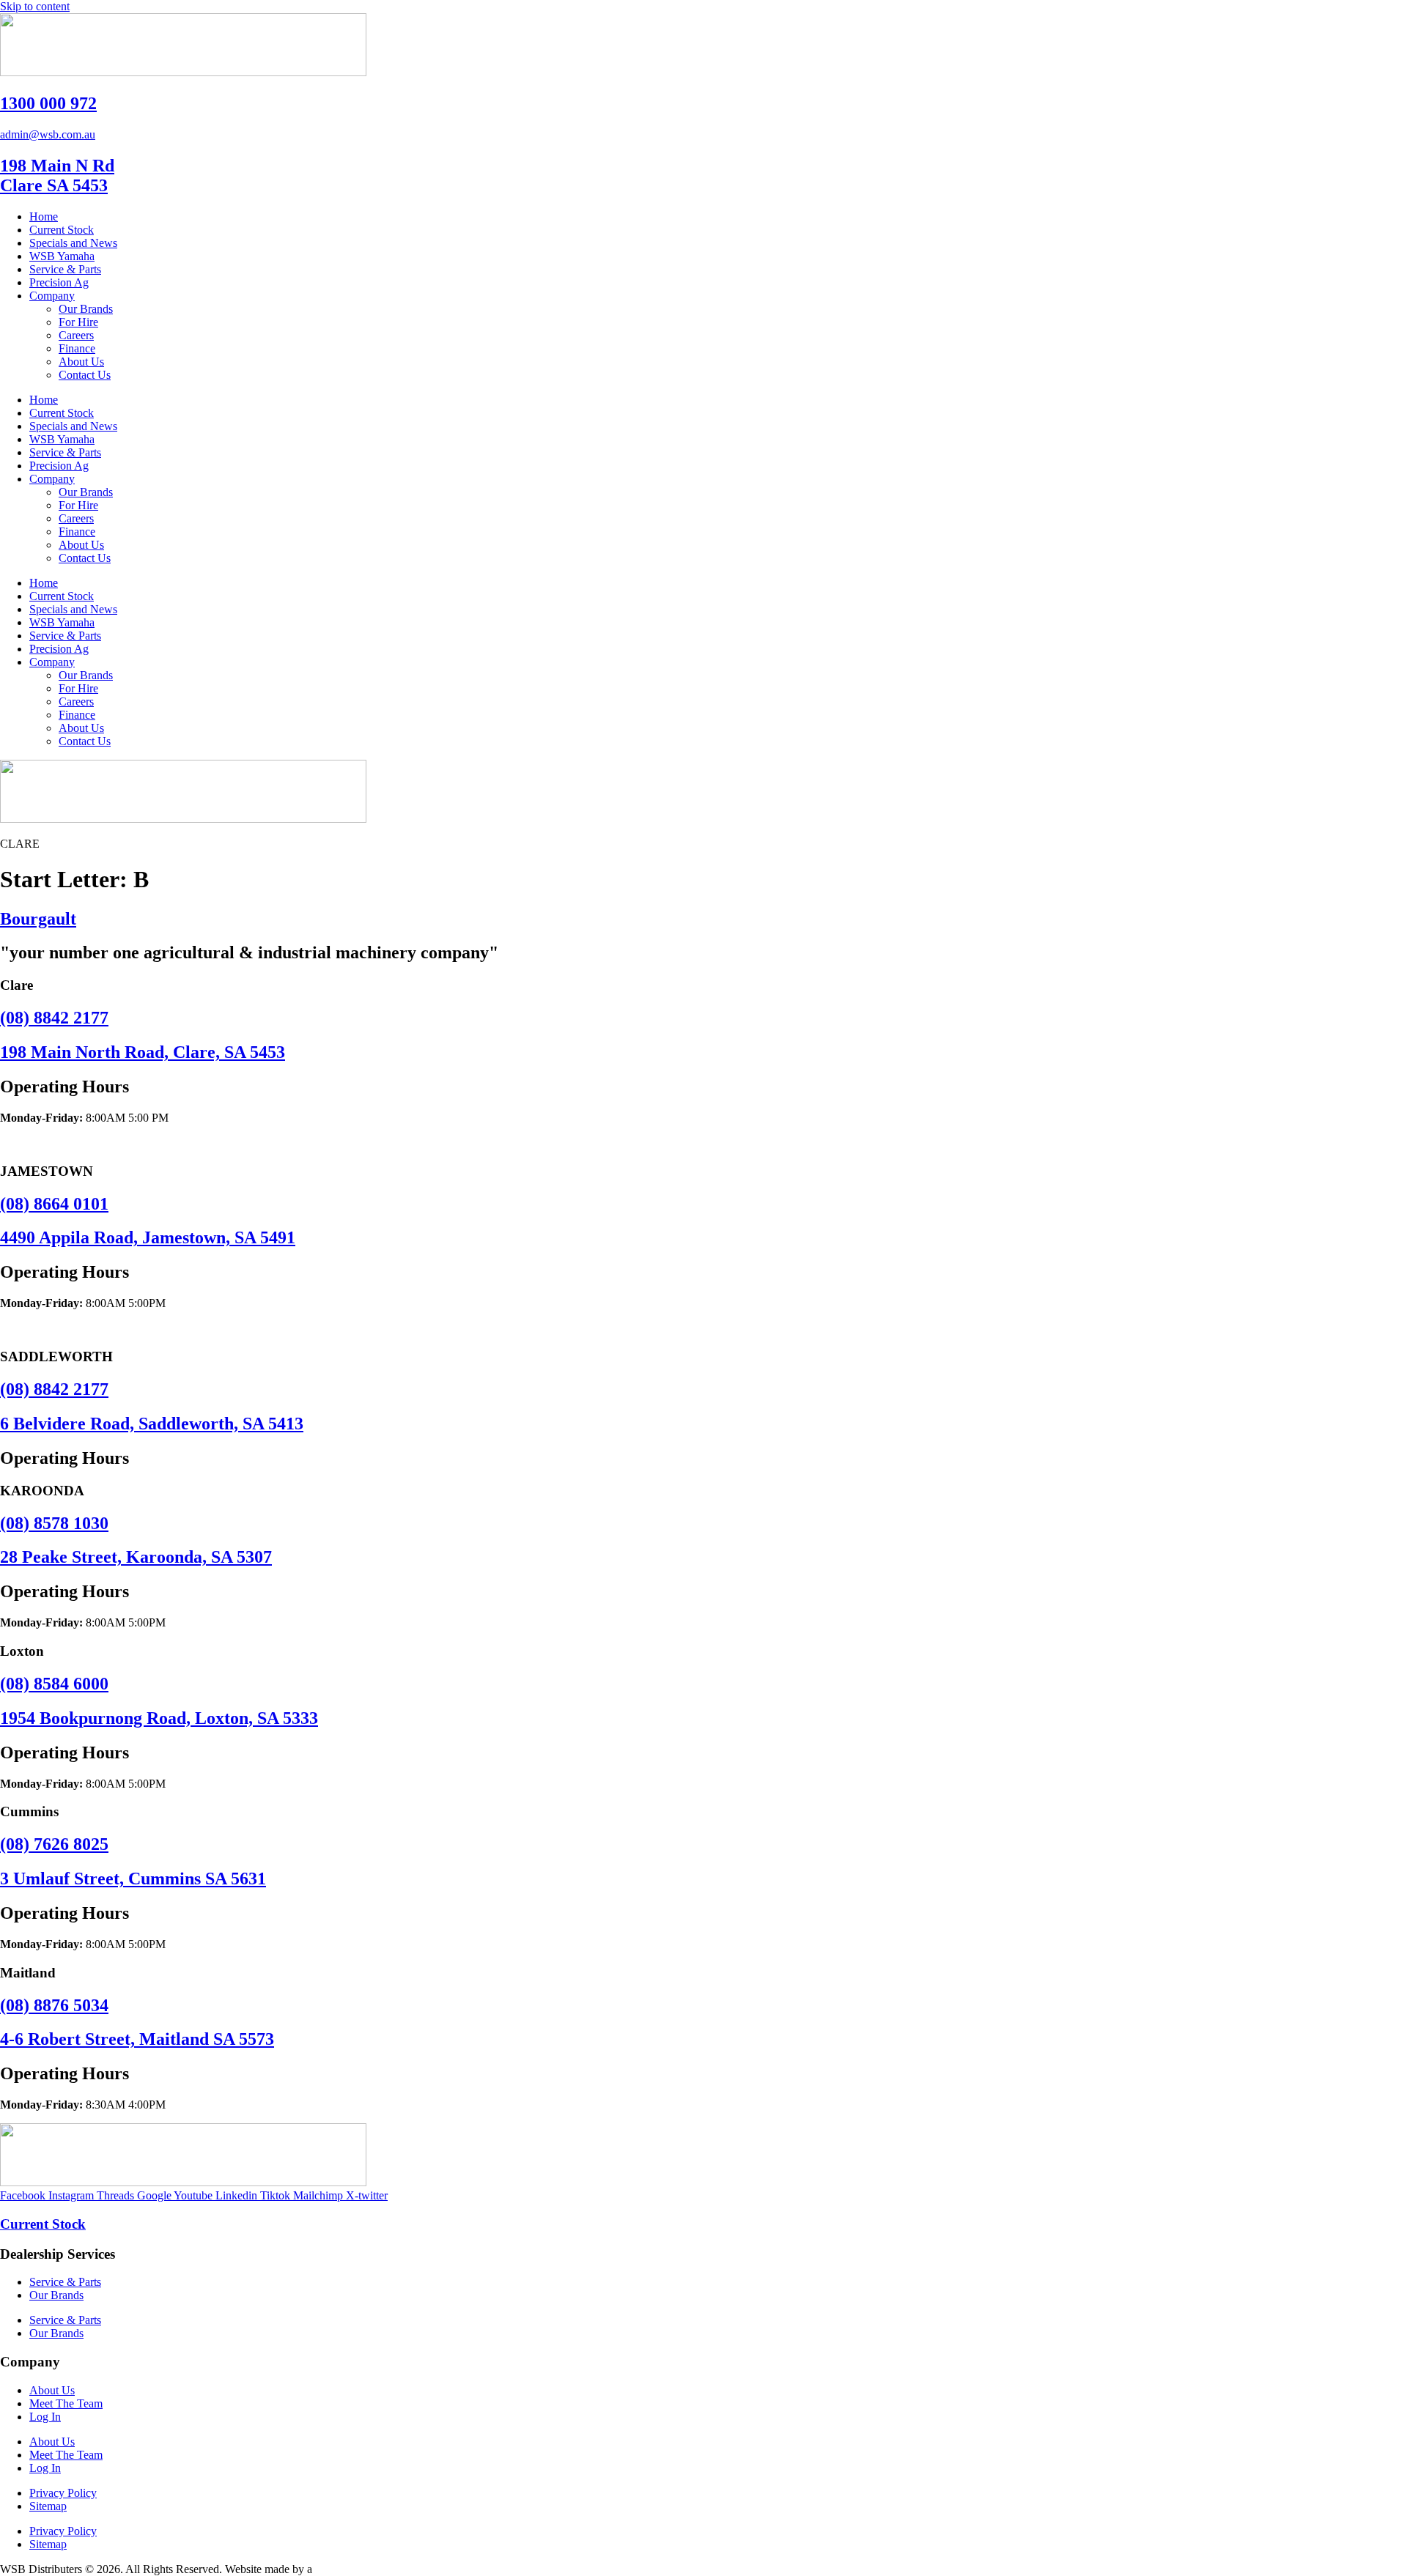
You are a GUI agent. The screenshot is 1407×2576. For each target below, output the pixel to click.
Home (44, 216)
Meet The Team (66, 2403)
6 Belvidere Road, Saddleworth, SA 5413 (152, 1424)
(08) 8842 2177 (54, 1018)
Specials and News (73, 243)
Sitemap (48, 2506)
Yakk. (328, 2569)
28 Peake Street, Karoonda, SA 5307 (136, 1557)
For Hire (78, 322)
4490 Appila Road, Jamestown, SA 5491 (148, 1237)
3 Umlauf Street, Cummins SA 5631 (133, 1879)
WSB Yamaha (62, 256)
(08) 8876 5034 (54, 2005)
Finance (77, 348)
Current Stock (62, 230)
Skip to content (35, 6)
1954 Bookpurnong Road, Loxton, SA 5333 (159, 1718)
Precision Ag (59, 282)
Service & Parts (65, 269)
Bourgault (38, 919)
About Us (81, 362)
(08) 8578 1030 (54, 1523)
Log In (45, 2417)
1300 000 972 (48, 103)
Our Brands (86, 309)
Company (52, 296)
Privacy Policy (63, 2493)
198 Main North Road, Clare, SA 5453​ (143, 1052)
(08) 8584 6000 (54, 1684)
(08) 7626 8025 (54, 1844)
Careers (76, 335)
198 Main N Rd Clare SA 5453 (57, 175)
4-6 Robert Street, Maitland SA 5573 (137, 2039)
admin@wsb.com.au (48, 134)
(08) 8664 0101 (54, 1204)
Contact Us (85, 375)
